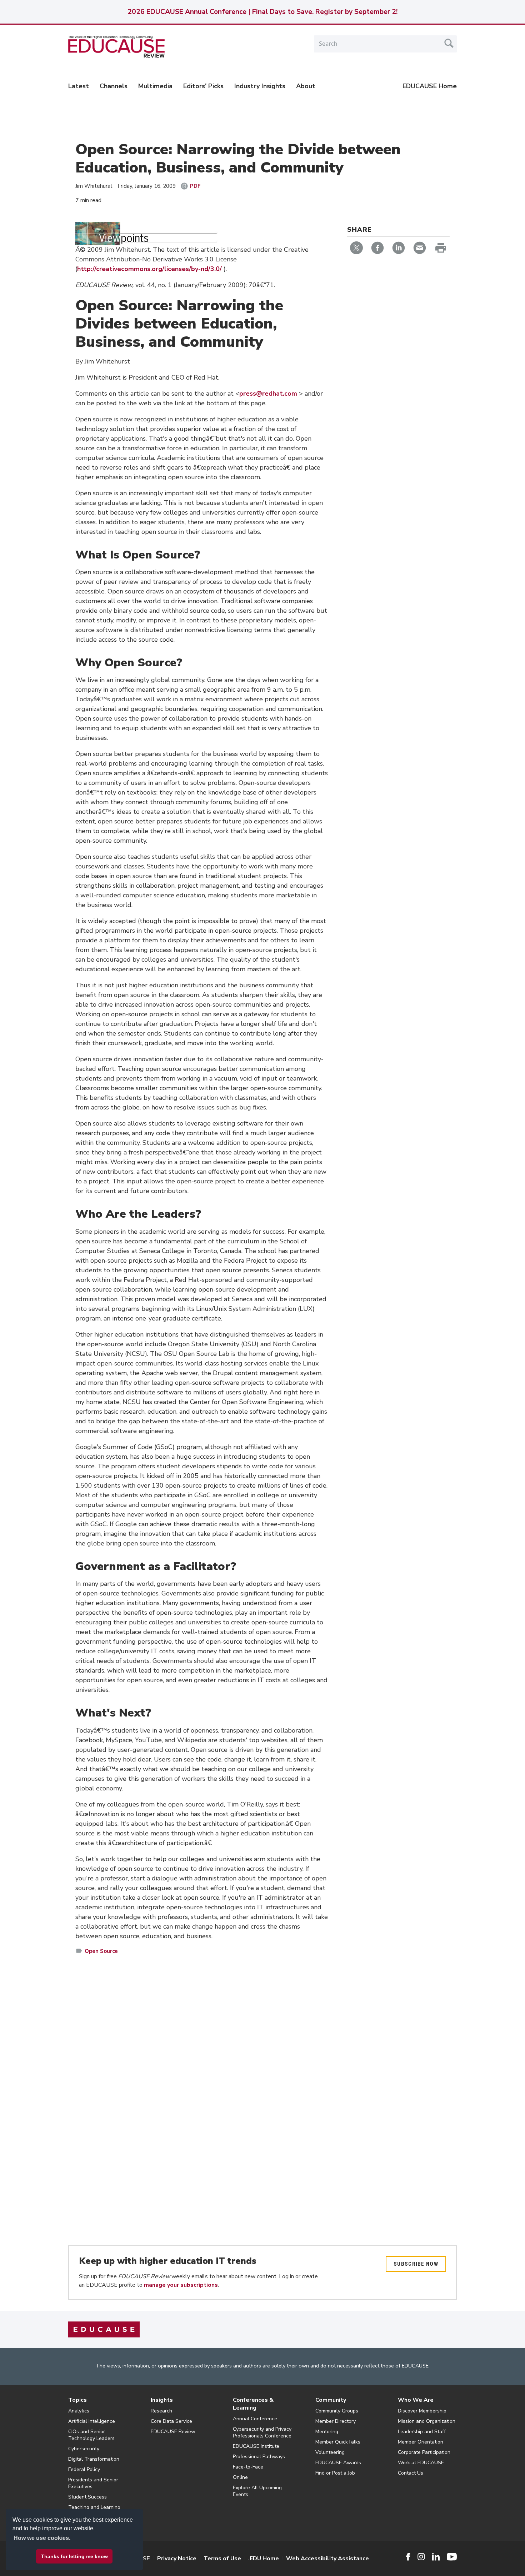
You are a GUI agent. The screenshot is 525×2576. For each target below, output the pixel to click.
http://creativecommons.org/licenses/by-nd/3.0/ (150, 269)
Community (331, 2400)
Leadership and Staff (422, 2432)
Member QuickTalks (338, 2442)
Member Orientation (421, 2442)
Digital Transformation (94, 2459)
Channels (114, 86)
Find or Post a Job (335, 2473)
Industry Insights (260, 86)
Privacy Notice (177, 2559)
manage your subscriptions (181, 2285)
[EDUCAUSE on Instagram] (421, 2557)
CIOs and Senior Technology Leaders (91, 2435)
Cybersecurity (84, 2449)
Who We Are (416, 2400)
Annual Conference (255, 2419)
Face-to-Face (248, 2467)
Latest (79, 86)
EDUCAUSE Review (173, 2432)
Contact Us (411, 2473)
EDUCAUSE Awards (338, 2463)
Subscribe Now (416, 2264)
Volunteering (330, 2452)
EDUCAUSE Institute (256, 2446)
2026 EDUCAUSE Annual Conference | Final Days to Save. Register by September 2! (262, 12)
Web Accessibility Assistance (327, 2559)
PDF (195, 186)
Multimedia (155, 86)
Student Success (87, 2497)
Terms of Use (222, 2559)
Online (240, 2477)
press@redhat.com (268, 394)
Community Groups (337, 2411)
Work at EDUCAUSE (421, 2463)
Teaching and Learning (94, 2507)
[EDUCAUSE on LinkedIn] (436, 2557)
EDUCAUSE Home (430, 86)
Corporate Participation (424, 2452)
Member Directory (336, 2421)
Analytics (79, 2411)
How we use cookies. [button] (42, 2538)
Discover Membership (422, 2411)
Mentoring (327, 2432)
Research (161, 2411)
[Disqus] (202, 2064)
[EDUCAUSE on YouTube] (452, 2557)
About (306, 86)
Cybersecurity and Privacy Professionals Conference (262, 2432)
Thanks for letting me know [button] (74, 2556)
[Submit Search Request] (449, 43)
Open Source (101, 1951)
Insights (162, 2400)
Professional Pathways (259, 2457)
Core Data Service (171, 2421)
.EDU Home (264, 2559)
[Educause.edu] (104, 2329)
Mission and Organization (427, 2421)
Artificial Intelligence (92, 2421)
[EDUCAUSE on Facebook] (408, 2557)
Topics (77, 2400)
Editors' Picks (203, 86)
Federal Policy (84, 2469)
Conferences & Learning (253, 2404)
